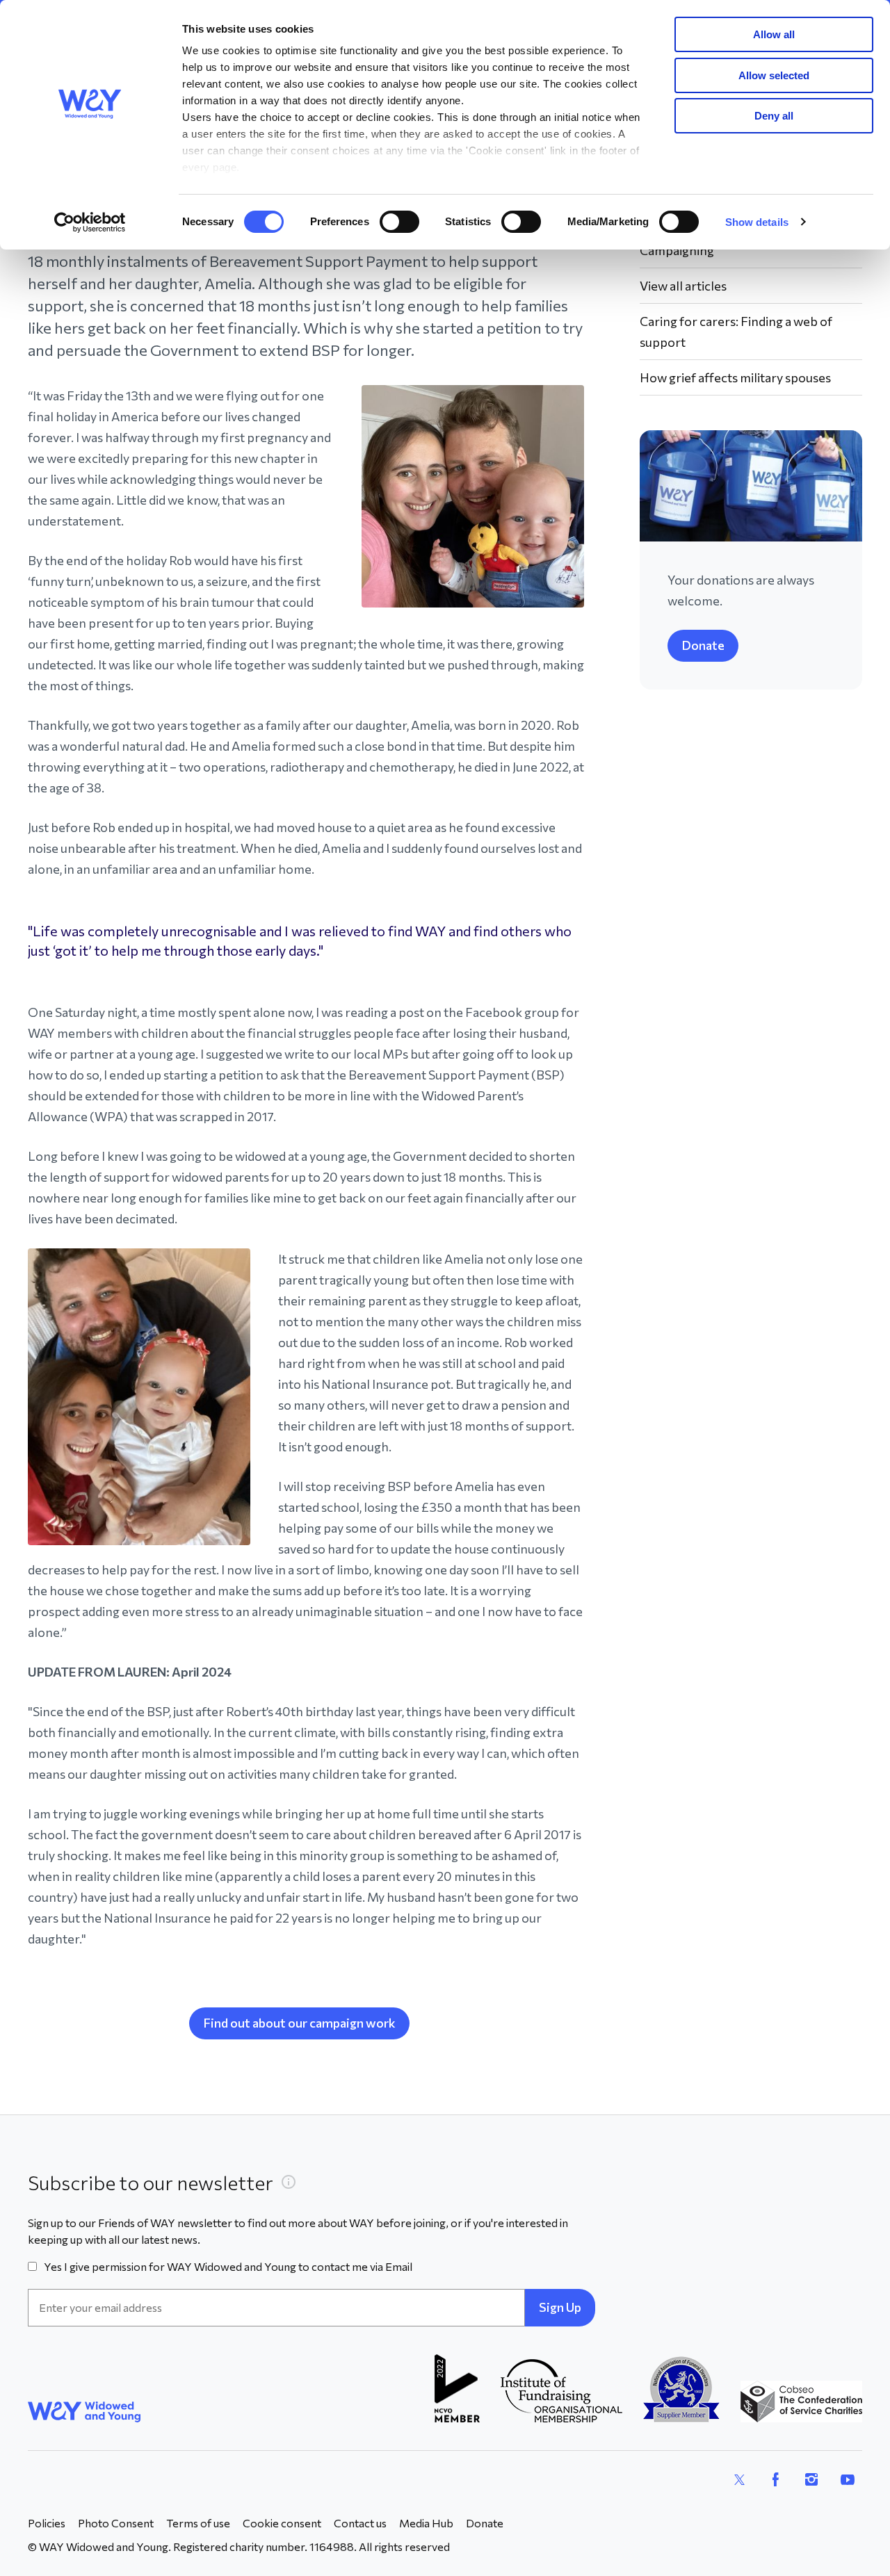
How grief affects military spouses (735, 377)
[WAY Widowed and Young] (84, 2412)
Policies (47, 2523)
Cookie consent (282, 2523)
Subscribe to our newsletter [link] (151, 2183)
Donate (703, 645)
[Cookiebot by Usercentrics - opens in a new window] (90, 222)
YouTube (848, 2479)
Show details (757, 222)
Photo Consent (116, 2523)
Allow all (774, 34)
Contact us (360, 2523)
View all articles (683, 286)
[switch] (399, 222)
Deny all (774, 116)
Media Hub (426, 2523)
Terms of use (198, 2523)
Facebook (775, 2479)
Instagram (811, 2479)
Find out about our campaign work (299, 2023)
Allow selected (774, 75)
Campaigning (677, 250)
